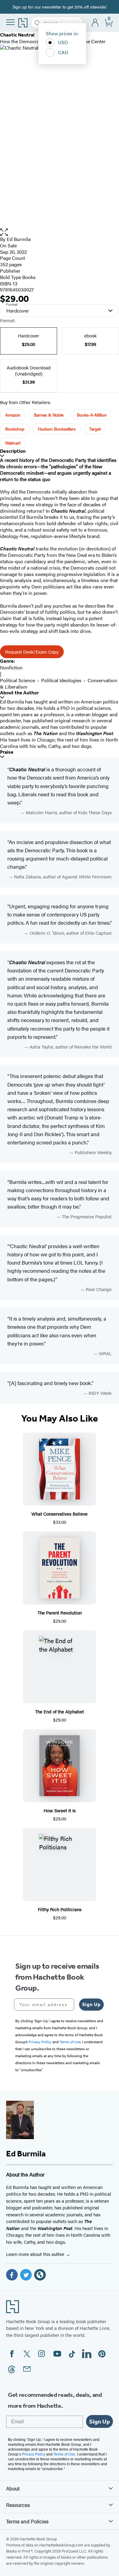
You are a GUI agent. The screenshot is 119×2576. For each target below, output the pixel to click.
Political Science (18, 680)
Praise (7, 752)
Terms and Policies (27, 2521)
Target (95, 429)
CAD (63, 52)
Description (13, 451)
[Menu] (10, 22)
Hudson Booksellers (57, 429)
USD (63, 42)
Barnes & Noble (49, 415)
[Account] (95, 23)
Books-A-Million (92, 415)
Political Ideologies (61, 680)
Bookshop (15, 429)
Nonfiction (11, 667)
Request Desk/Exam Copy (32, 652)
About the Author (19, 693)
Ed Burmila (19, 239)
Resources (18, 2505)
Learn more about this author (36, 2254)
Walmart (13, 443)
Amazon (13, 415)
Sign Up (91, 2004)
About (13, 2488)
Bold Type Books (18, 277)
